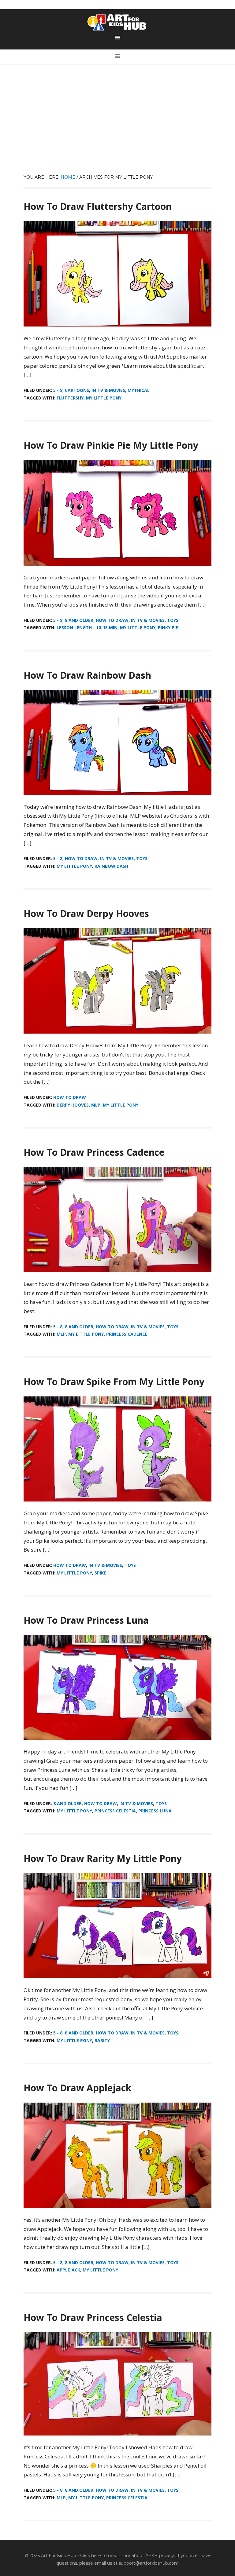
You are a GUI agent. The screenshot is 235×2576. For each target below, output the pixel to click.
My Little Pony (104, 398)
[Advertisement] (117, 128)
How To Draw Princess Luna (86, 1620)
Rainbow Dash (111, 866)
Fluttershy (70, 398)
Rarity (102, 2040)
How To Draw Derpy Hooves (86, 913)
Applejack (68, 2270)
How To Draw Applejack (77, 2088)
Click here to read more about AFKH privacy (127, 2556)
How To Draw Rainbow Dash (87, 675)
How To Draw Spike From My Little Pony (114, 1382)
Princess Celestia (115, 1811)
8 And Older (79, 620)
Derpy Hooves (73, 1105)
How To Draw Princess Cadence (94, 1152)
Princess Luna (155, 1811)
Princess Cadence (127, 1334)
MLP (96, 1105)
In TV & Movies (108, 390)
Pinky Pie (168, 628)
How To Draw (112, 620)
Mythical (139, 390)
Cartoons (77, 390)
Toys (173, 620)
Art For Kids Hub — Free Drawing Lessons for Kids (117, 22)
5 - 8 (58, 390)
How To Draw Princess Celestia (93, 2317)
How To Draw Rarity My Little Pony (103, 1858)
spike (100, 1573)
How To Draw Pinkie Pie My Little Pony (111, 445)
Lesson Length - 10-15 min (87, 628)
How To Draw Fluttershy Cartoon (98, 206)
